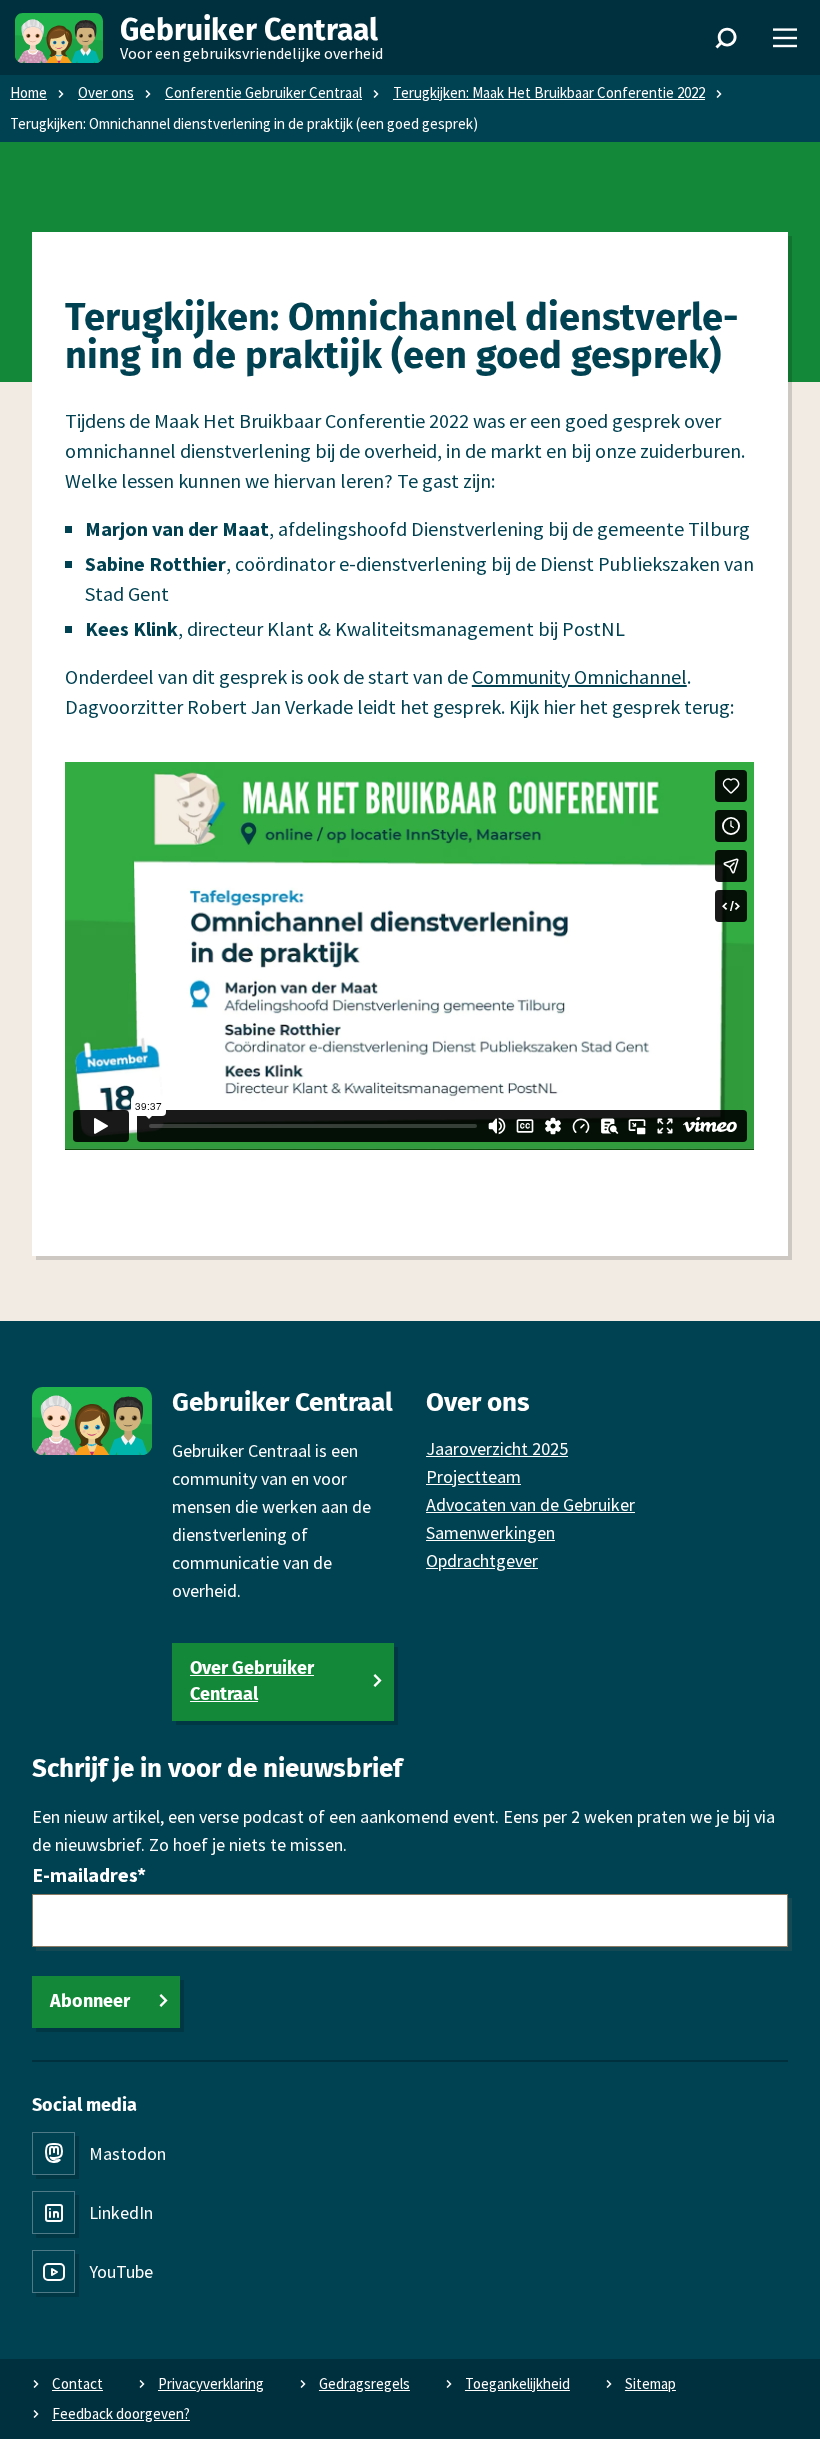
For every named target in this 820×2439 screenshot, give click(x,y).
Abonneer (90, 2001)
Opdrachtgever (482, 1560)
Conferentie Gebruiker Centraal (263, 92)
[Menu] (785, 38)
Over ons (106, 92)
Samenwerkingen (490, 1532)
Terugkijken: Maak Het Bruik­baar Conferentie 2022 (549, 92)
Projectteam (473, 1476)
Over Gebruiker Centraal (252, 1681)
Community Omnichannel (579, 676)
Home (28, 92)
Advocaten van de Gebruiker (530, 1504)
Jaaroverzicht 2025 (497, 1448)
